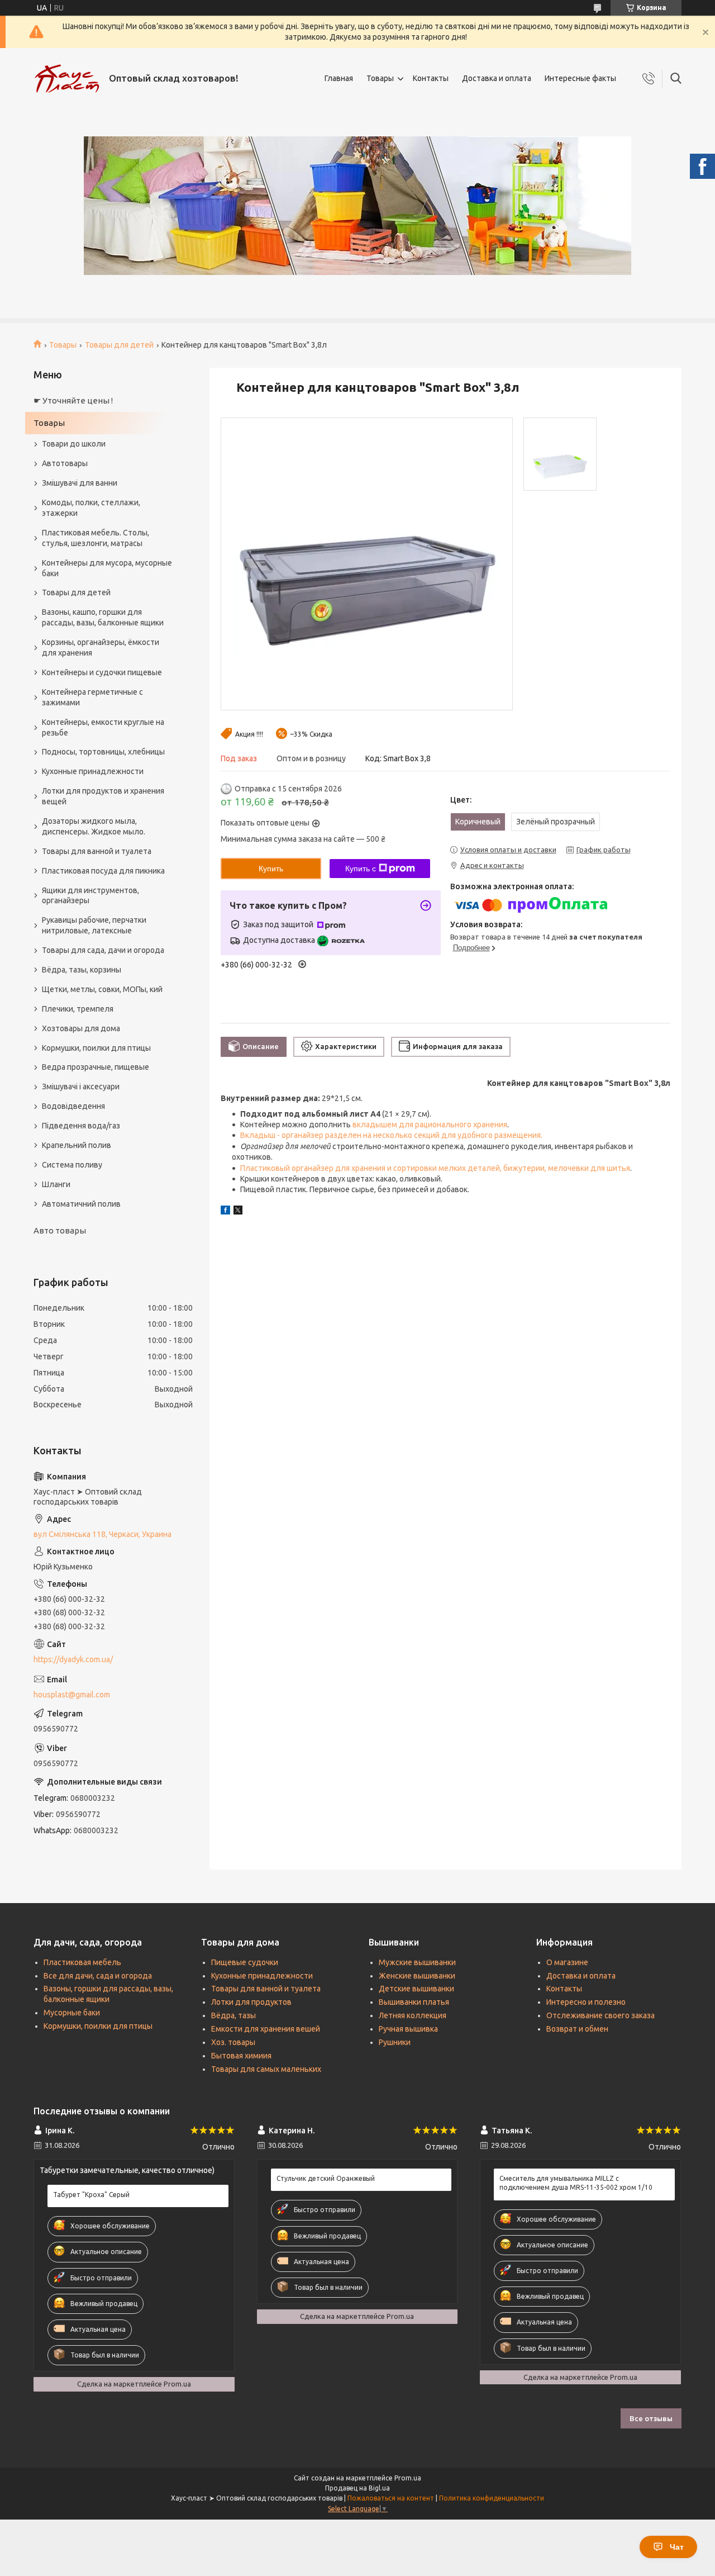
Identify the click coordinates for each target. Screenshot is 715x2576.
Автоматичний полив (81, 1204)
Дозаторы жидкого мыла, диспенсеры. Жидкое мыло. (94, 826)
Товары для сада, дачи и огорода (103, 950)
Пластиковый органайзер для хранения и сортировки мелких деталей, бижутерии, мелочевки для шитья (435, 1168)
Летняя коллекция (413, 2015)
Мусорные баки (72, 2013)
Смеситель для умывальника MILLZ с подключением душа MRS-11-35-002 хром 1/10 (576, 2183)
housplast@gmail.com (72, 1695)
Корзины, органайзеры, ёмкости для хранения (101, 647)
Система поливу (72, 1165)
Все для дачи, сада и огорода (98, 1976)
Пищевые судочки (245, 1962)
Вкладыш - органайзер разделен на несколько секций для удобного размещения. (391, 1135)
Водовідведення (73, 1106)
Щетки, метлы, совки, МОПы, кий (102, 989)
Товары (380, 78)
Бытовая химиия (241, 2056)
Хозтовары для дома (81, 1028)
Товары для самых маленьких (266, 2069)
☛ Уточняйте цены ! (73, 400)
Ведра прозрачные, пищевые (96, 1067)
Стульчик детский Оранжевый (326, 2178)
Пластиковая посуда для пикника (103, 871)
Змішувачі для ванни (80, 483)
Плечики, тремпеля (78, 1009)
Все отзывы (651, 2418)
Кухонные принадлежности (93, 771)
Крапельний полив (77, 1145)
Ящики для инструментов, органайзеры (90, 896)
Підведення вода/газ (81, 1126)
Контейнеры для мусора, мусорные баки (107, 568)
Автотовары (65, 463)
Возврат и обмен (577, 2029)
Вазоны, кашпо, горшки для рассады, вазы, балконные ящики (103, 617)
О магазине (567, 1962)
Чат (677, 2547)
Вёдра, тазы (233, 2015)
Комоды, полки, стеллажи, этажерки (91, 508)
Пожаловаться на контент (391, 2498)
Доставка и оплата (497, 78)
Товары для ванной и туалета (97, 851)
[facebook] (225, 1212)
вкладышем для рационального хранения (430, 1125)
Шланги (56, 1184)
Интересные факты (580, 78)
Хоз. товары (233, 2042)
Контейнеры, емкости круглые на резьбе (103, 727)
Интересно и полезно (586, 2002)
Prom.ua (408, 2478)
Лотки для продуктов (251, 2002)
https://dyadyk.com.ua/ (73, 1659)
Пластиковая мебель (82, 1962)
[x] (238, 1212)
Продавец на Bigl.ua (357, 2488)
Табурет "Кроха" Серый (91, 2195)
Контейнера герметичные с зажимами (92, 697)
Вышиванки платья (414, 2002)
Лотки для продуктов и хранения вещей (103, 796)
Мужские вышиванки (417, 1962)
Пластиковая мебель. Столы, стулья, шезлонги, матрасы (96, 538)
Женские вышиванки (417, 1976)
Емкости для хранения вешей (266, 2029)
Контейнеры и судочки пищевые (102, 672)
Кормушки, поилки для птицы (96, 1048)
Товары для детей (119, 345)
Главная (339, 78)
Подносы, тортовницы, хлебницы (103, 752)
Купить (271, 869)
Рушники (395, 2042)
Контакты (431, 78)
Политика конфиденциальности (492, 2498)
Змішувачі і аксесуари (81, 1087)
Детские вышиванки (416, 1989)
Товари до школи (74, 444)
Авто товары (60, 1230)
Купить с (361, 869)
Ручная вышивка (408, 2029)
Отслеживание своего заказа (600, 2015)
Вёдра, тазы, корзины (82, 970)
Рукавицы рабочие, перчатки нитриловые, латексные (94, 925)
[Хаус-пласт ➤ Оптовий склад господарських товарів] (67, 79)
